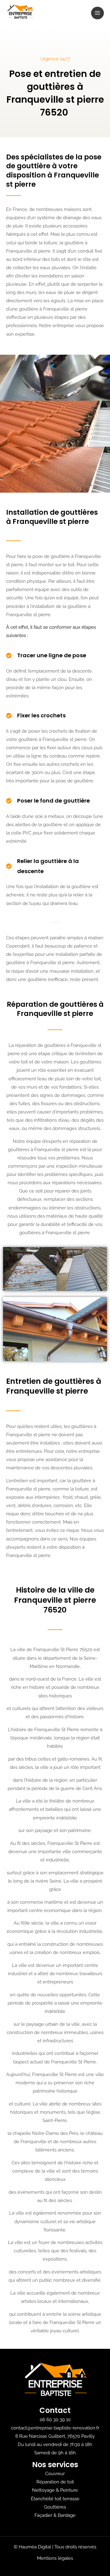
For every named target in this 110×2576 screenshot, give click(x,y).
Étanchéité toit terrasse (55, 2499)
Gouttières (55, 2507)
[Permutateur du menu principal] (97, 13)
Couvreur (55, 2473)
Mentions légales (55, 2558)
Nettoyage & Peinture (55, 2490)
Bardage (67, 2515)
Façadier (43, 2515)
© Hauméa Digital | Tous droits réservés (55, 2547)
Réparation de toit (55, 2482)
